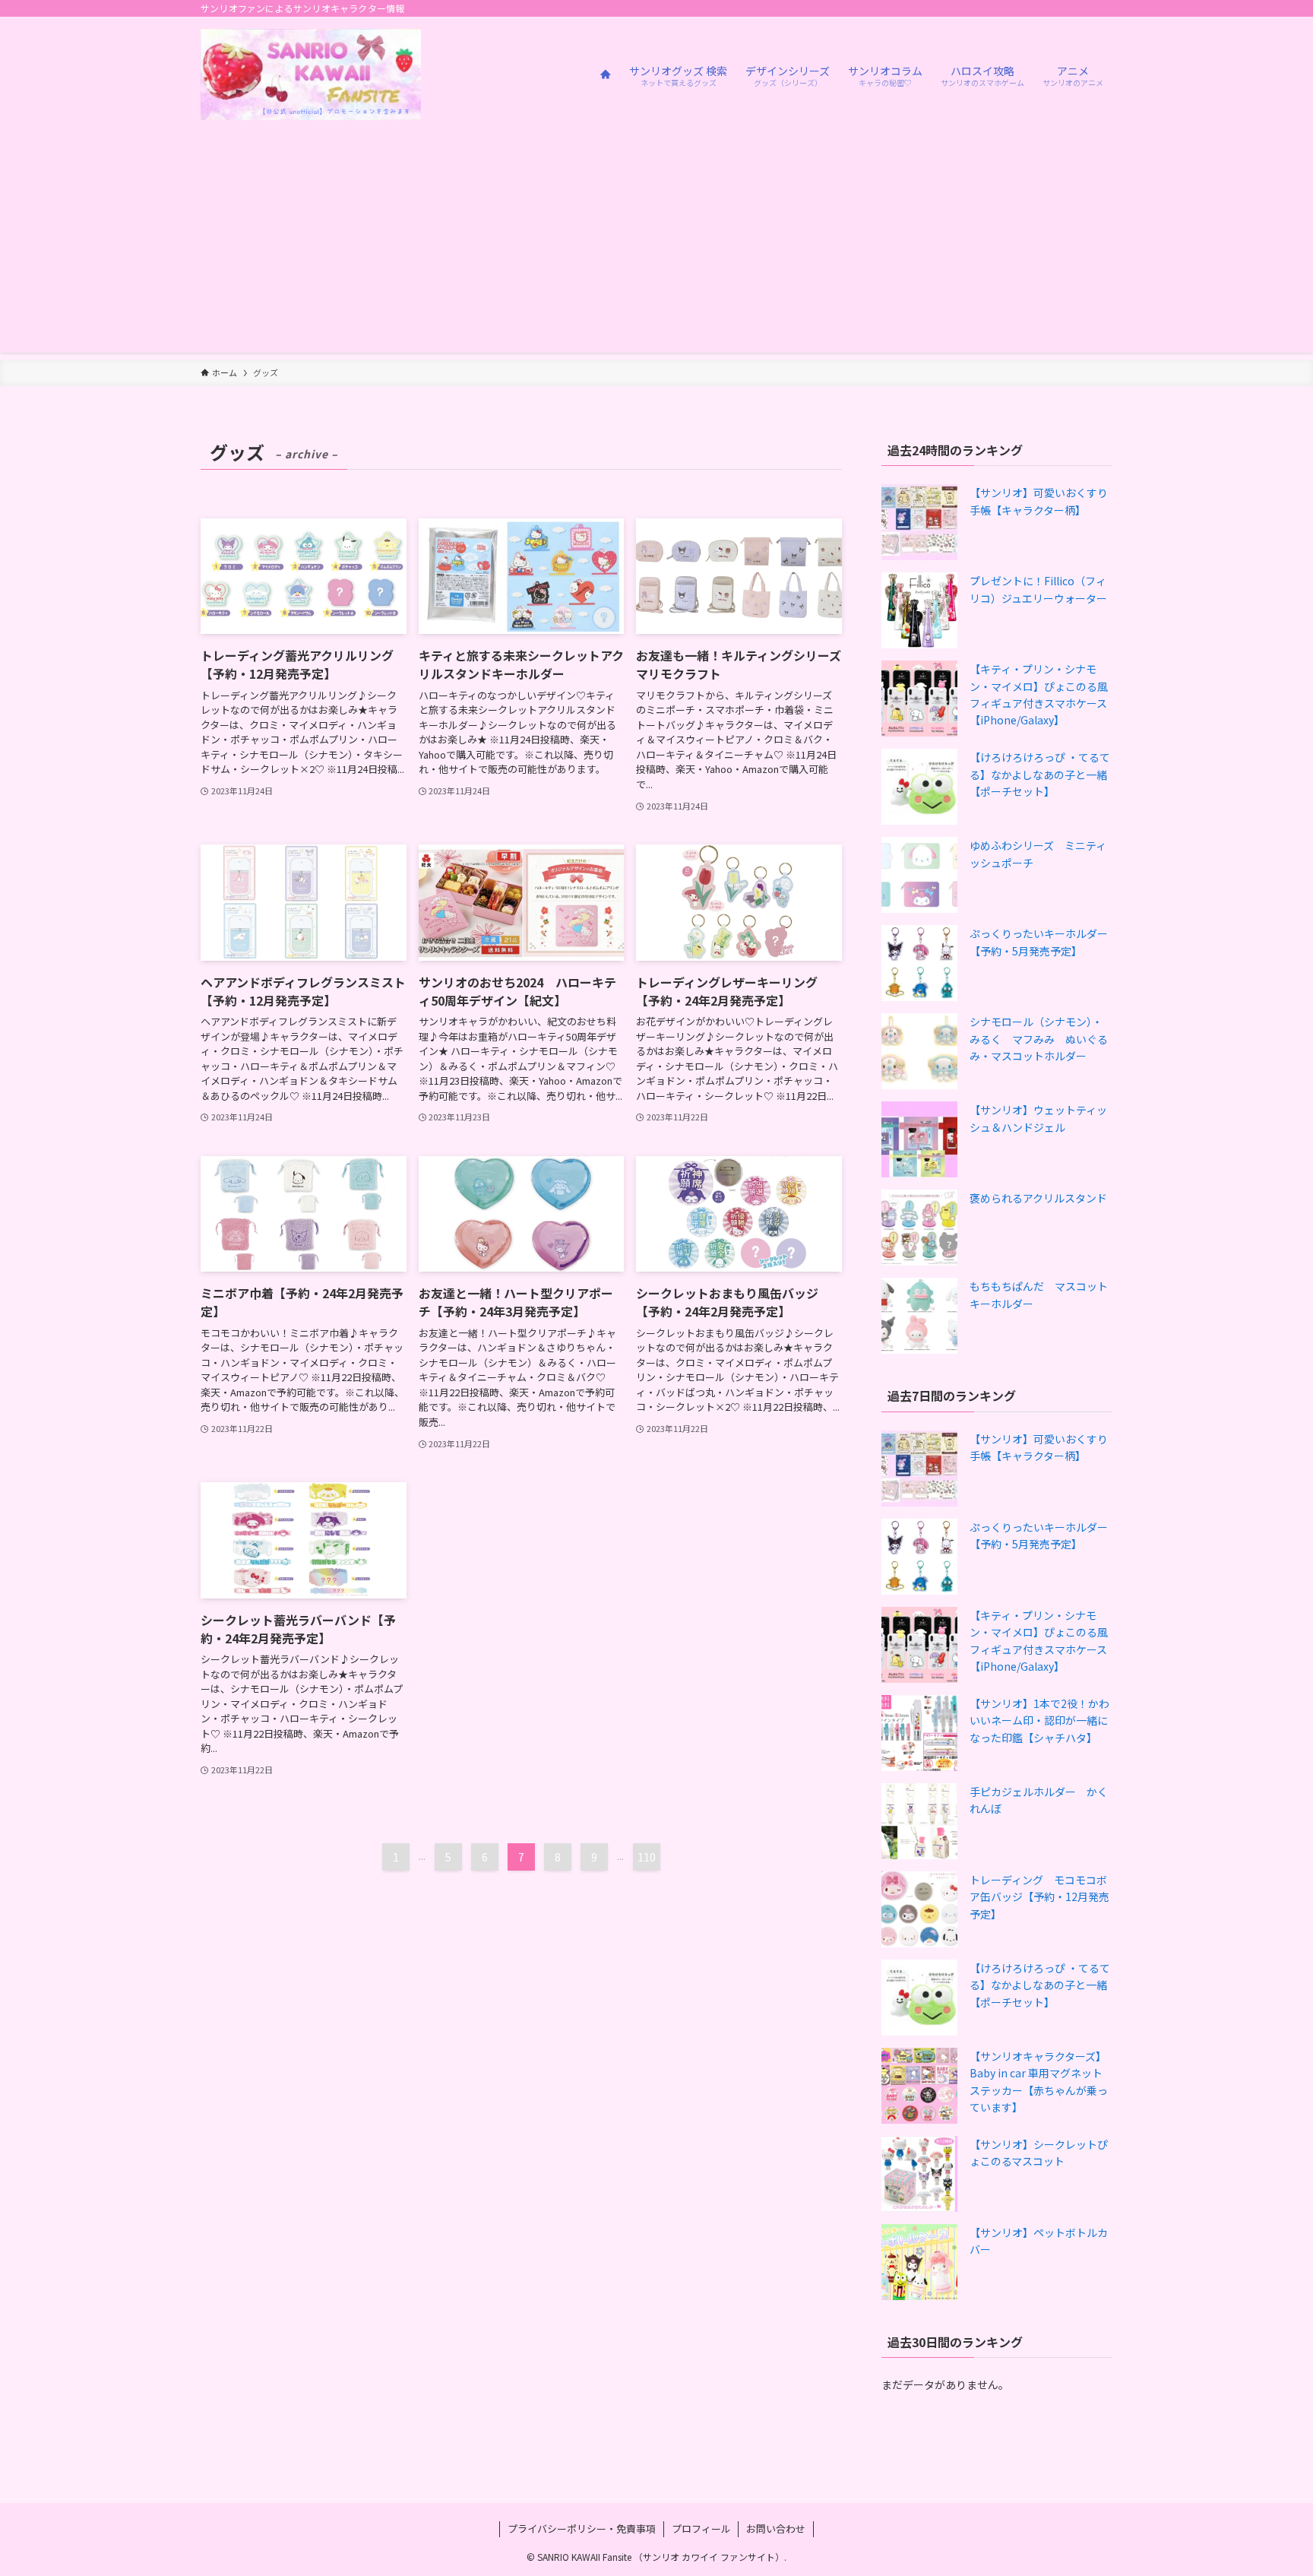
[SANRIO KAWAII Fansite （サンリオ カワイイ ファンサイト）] (311, 74)
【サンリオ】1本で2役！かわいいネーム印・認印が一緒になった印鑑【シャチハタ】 (1039, 1721)
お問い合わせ (776, 2528)
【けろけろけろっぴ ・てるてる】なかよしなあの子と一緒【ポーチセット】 (1040, 774)
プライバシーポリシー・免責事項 (582, 2528)
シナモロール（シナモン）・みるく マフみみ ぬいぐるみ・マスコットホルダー (1039, 1039)
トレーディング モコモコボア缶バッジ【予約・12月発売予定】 (1039, 1897)
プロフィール (701, 2528)
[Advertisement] (656, 246)
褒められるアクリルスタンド (1038, 1198)
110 (647, 1857)
